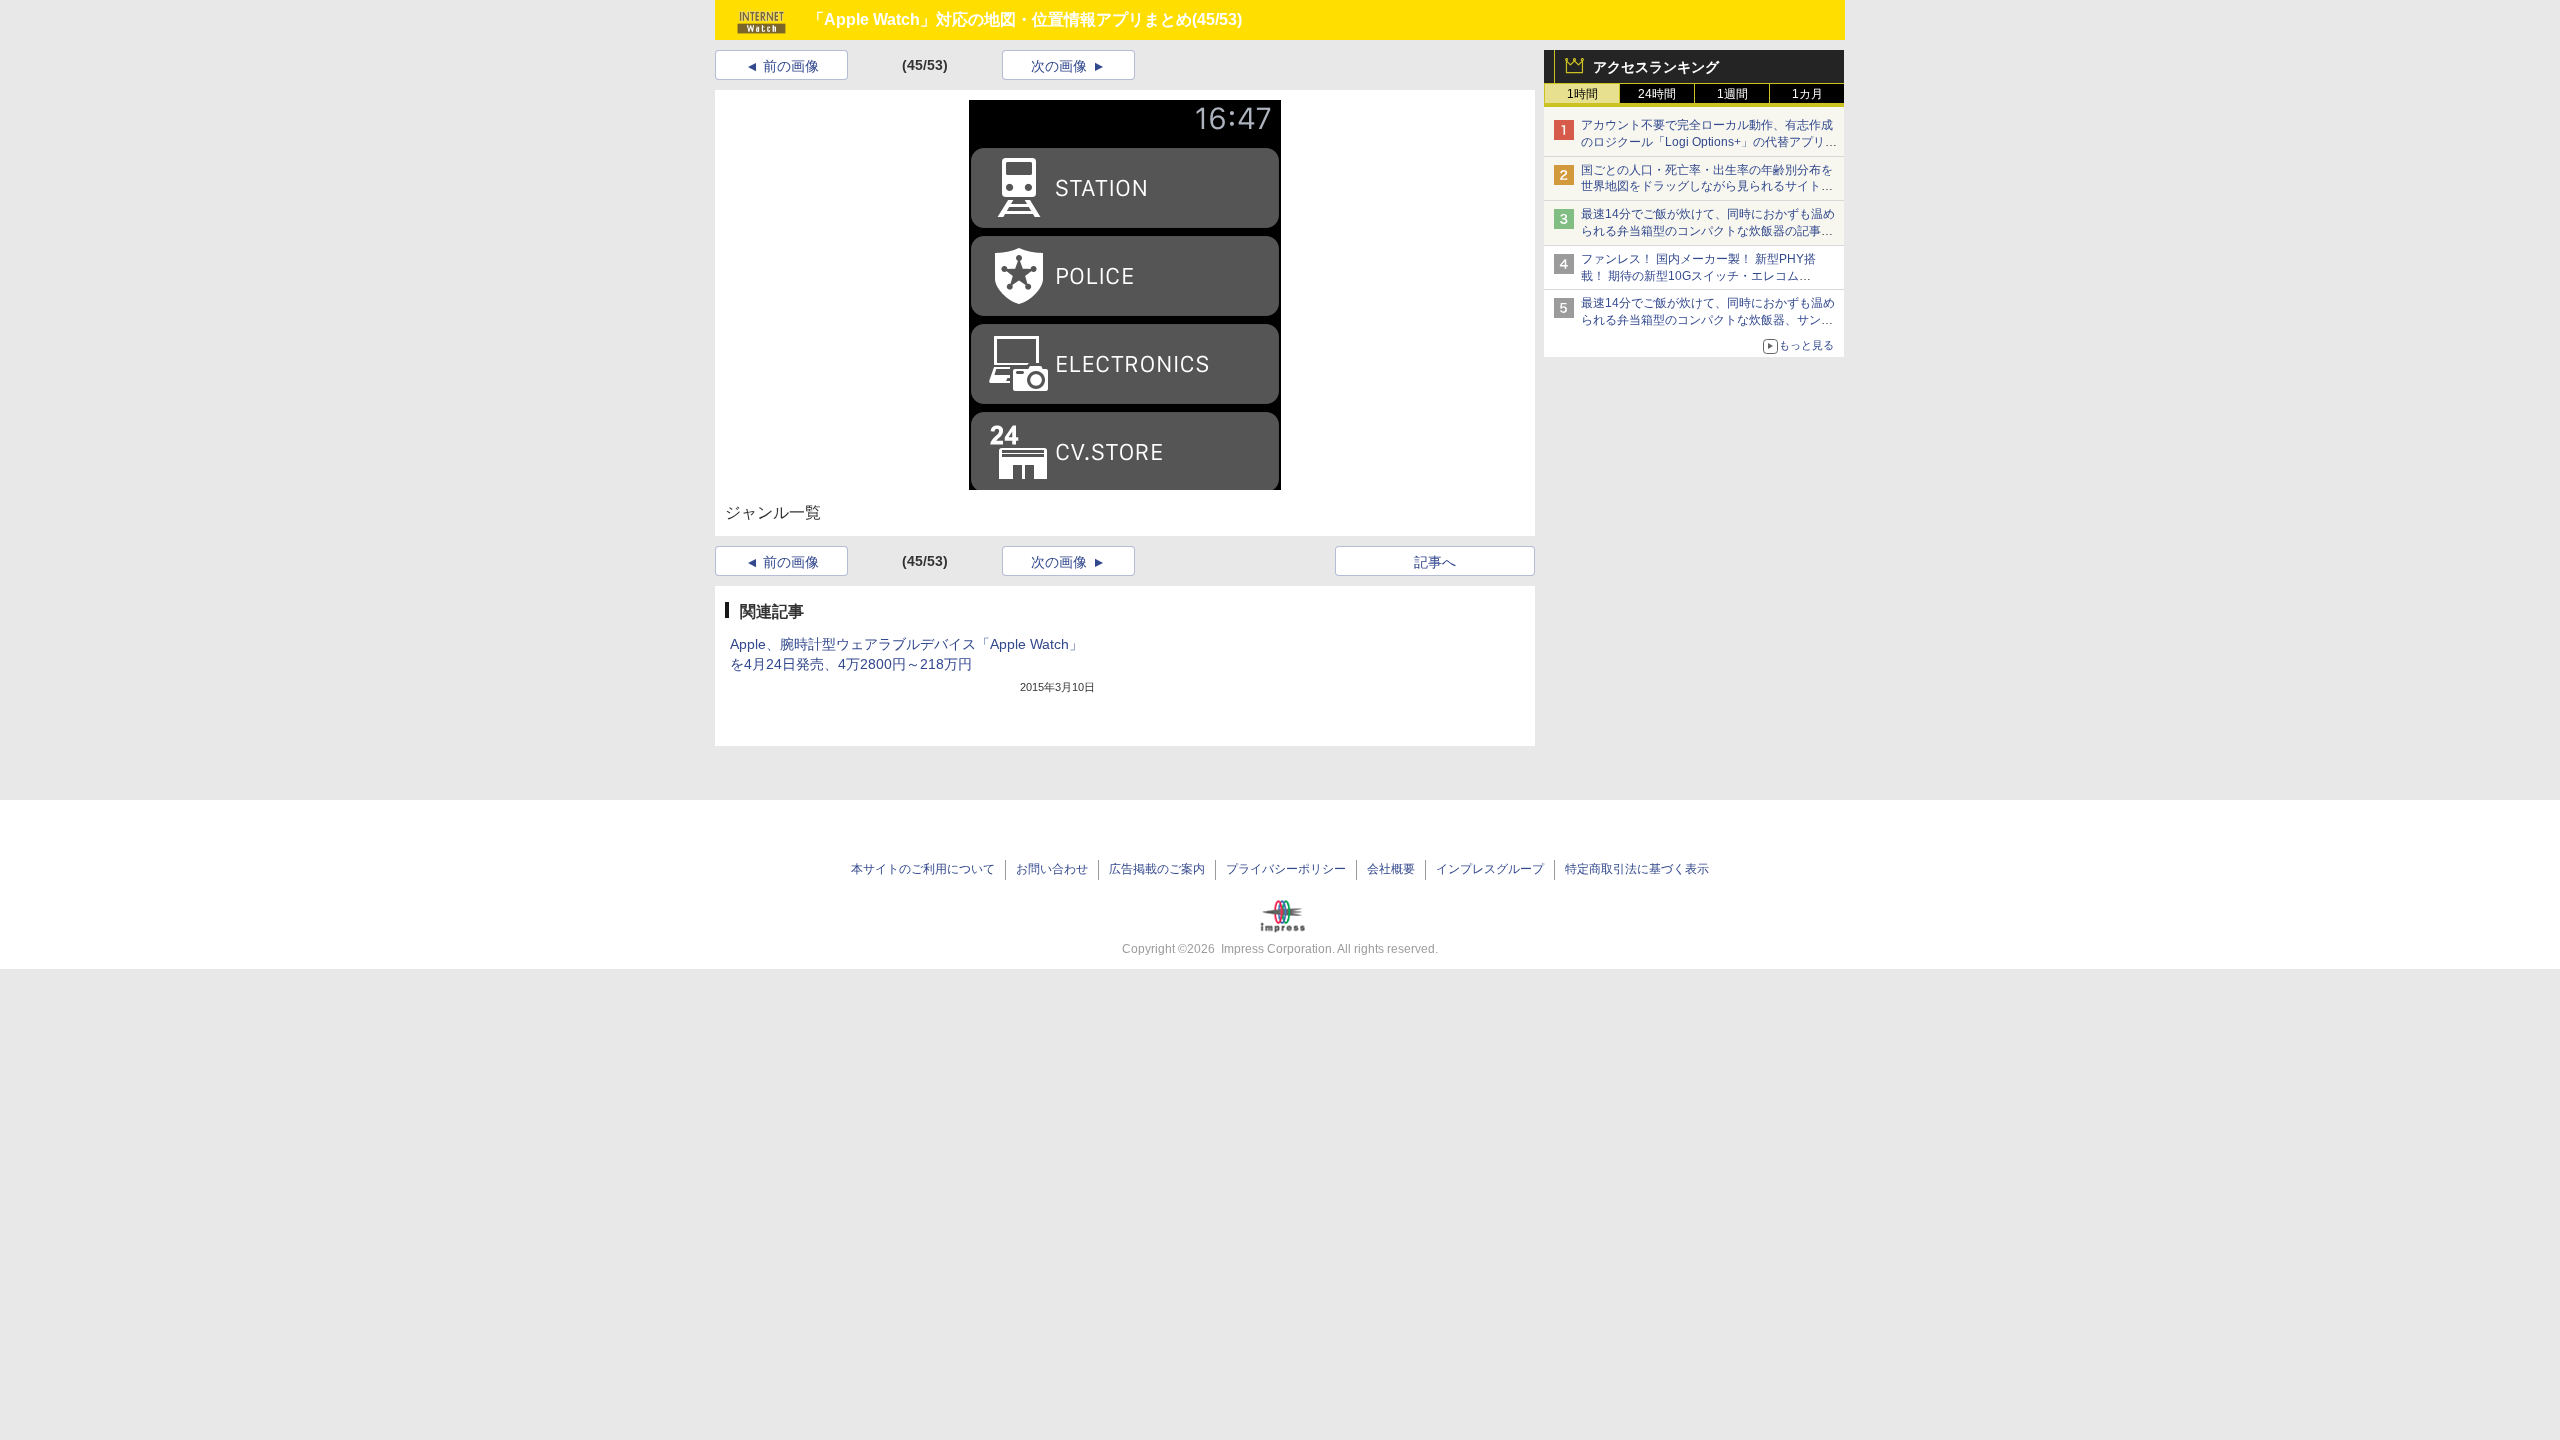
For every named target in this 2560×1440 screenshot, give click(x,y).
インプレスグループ (1490, 869)
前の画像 (791, 66)
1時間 (1582, 94)
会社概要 (1391, 869)
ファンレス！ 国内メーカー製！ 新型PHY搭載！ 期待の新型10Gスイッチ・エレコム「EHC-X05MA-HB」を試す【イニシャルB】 (1702, 276)
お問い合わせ (1052, 869)
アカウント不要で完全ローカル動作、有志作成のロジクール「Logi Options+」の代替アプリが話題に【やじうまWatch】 (1709, 142)
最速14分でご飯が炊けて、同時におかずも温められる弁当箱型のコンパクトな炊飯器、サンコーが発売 (1708, 320)
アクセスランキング (1656, 67)
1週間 (1732, 94)
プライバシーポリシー (1286, 869)
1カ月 (1807, 94)
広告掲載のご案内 (1157, 869)
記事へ (1435, 562)
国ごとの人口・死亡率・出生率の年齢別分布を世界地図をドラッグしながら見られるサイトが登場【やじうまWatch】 (1707, 187)
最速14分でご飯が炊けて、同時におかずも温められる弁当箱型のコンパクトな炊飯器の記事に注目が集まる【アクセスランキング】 (1708, 231)
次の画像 (1059, 66)
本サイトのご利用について (923, 869)
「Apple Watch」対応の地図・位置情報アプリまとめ (1000, 19)
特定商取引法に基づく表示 (1637, 869)
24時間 (1657, 94)
